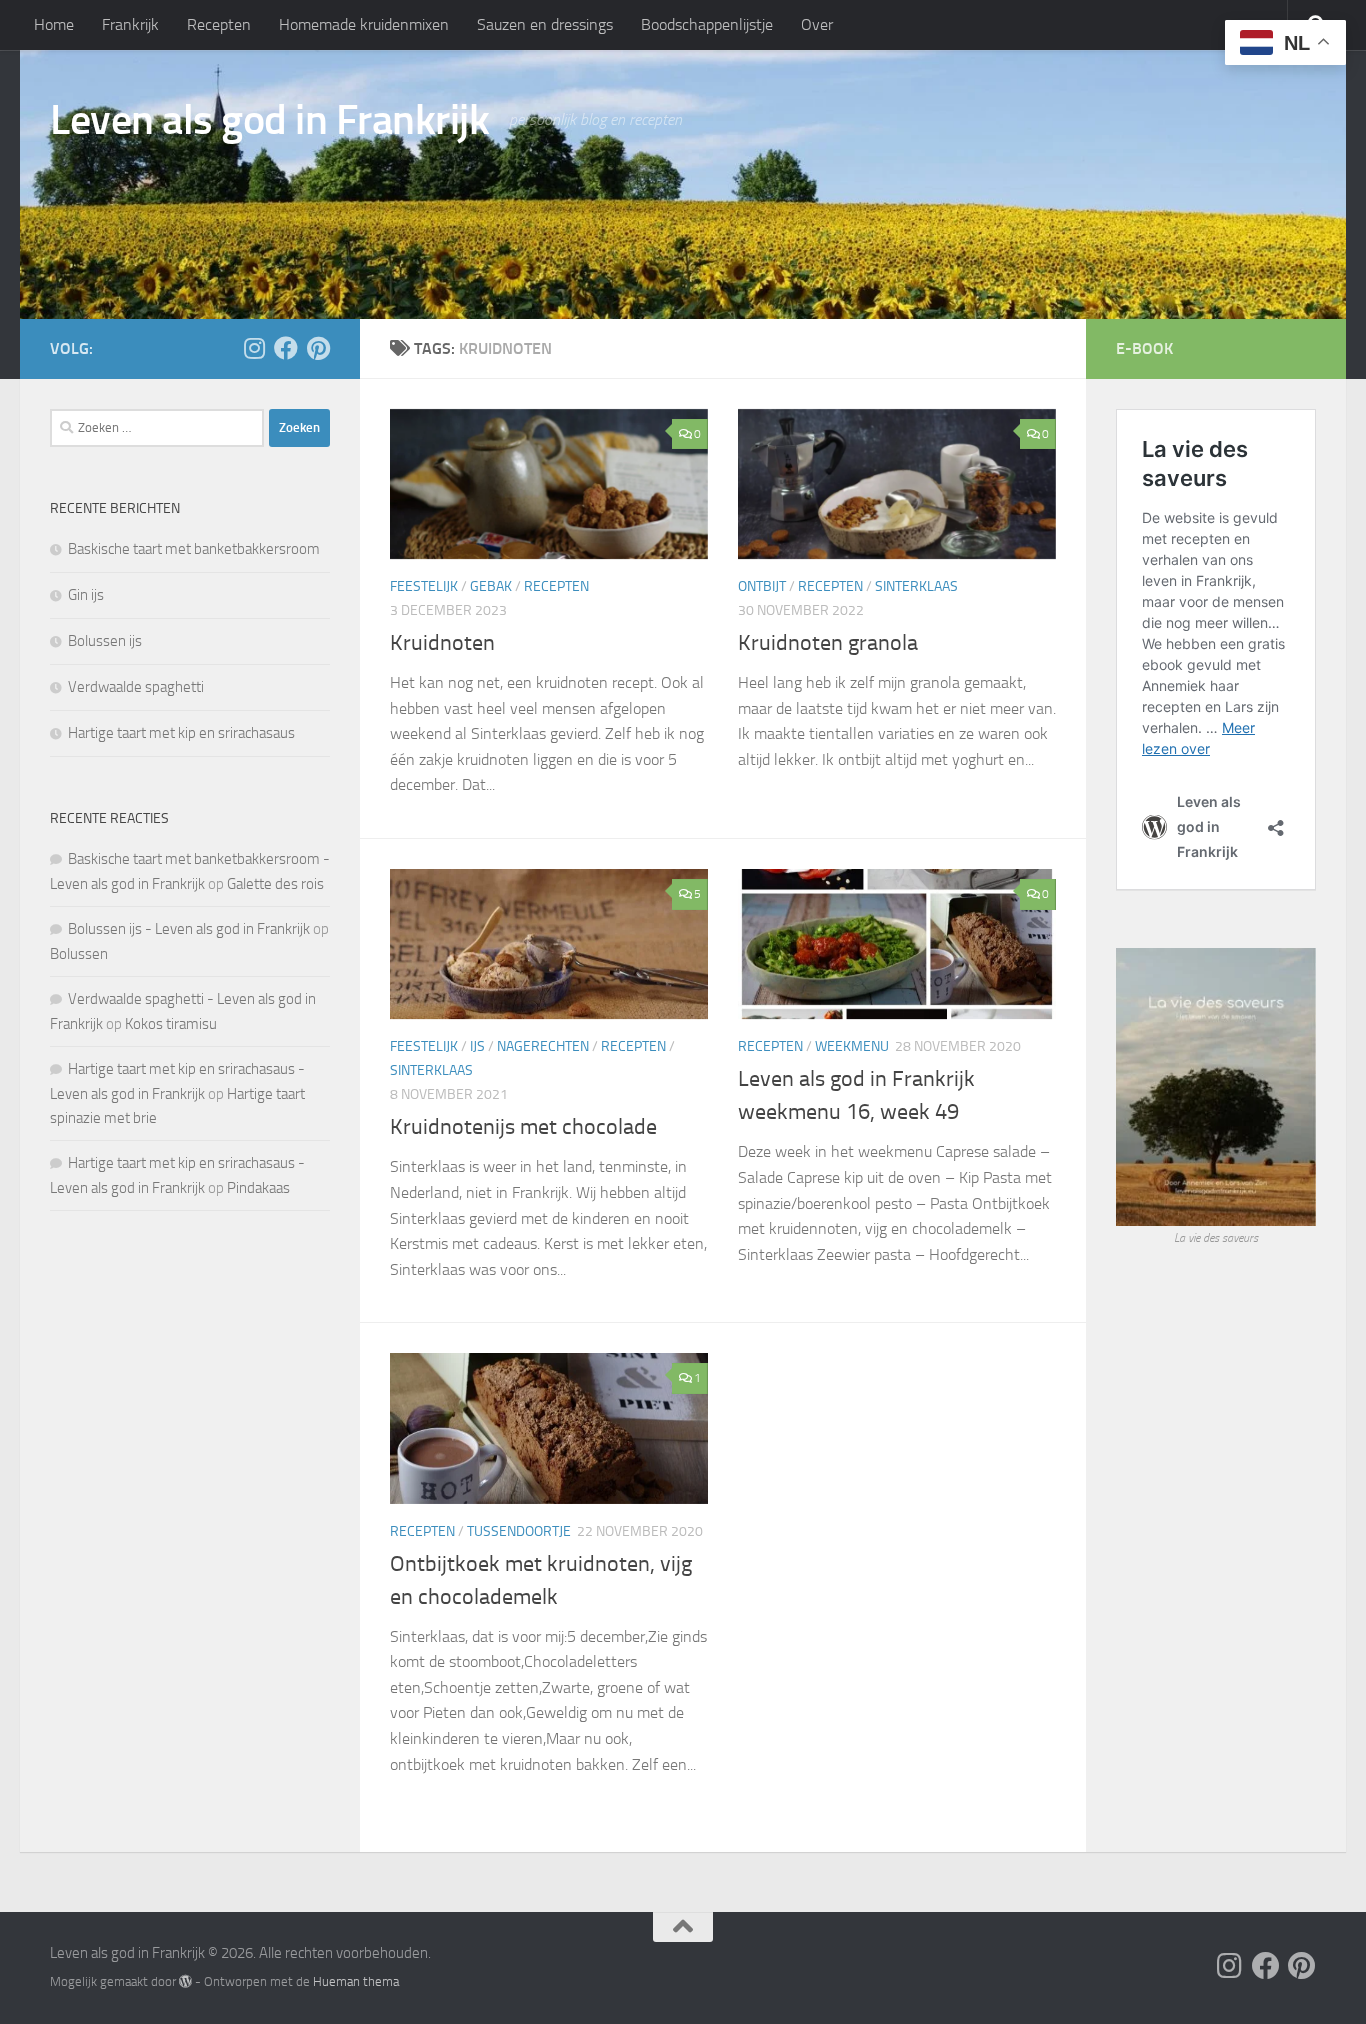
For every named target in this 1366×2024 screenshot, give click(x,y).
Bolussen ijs (105, 641)
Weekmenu (852, 1046)
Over (817, 24)
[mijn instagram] (254, 348)
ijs (477, 1046)
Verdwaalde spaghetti (136, 687)
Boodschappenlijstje (707, 24)
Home (54, 24)
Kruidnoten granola (828, 643)
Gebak (491, 586)
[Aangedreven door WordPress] (185, 1981)
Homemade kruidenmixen (364, 24)
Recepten (219, 24)
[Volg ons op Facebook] (286, 348)
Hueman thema (356, 1981)
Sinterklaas (916, 586)
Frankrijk (130, 24)
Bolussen (79, 954)
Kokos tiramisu (171, 1024)
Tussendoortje (519, 1531)
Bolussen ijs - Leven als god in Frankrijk (189, 929)
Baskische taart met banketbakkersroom (194, 549)
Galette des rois (275, 884)
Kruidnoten (442, 643)
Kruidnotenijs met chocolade (523, 1127)
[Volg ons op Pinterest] (318, 348)
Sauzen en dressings (545, 24)
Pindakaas (258, 1188)
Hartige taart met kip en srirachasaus (181, 733)
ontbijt (762, 586)
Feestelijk (424, 586)
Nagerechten (543, 1046)
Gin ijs (86, 595)
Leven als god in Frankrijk (269, 120)
